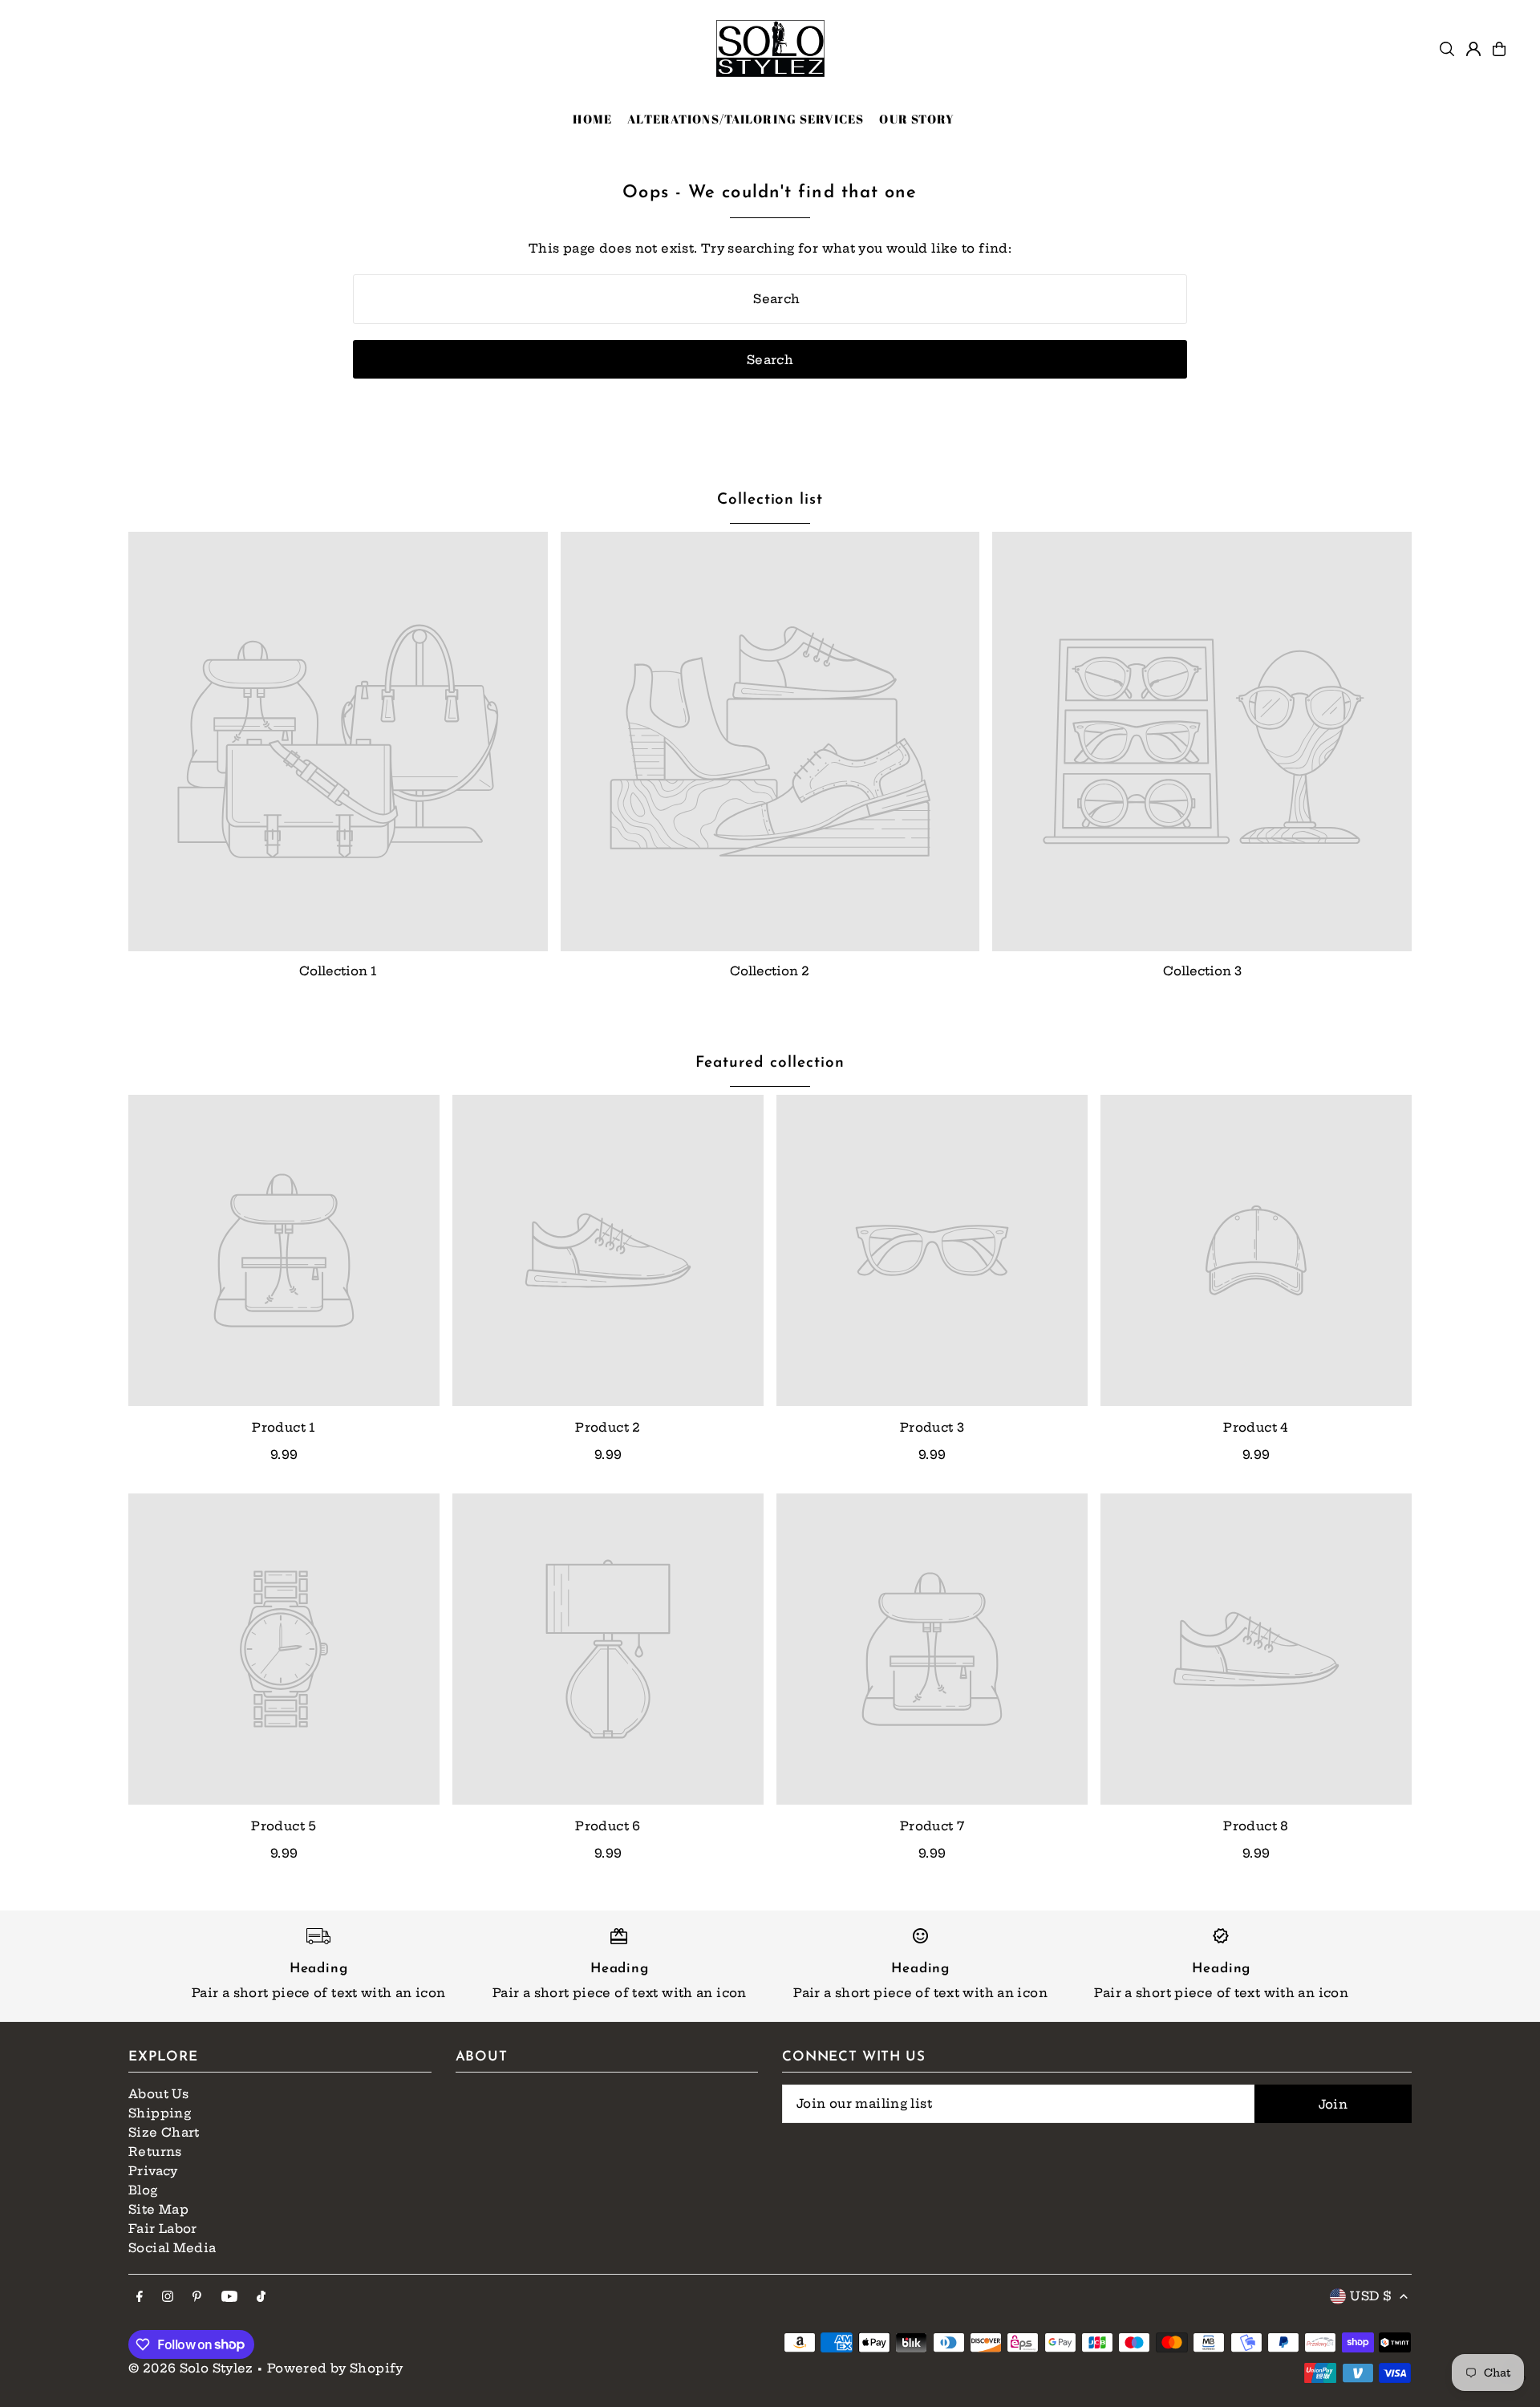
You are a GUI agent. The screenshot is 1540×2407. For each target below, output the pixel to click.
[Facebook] (140, 2297)
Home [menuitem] (592, 119)
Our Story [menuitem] (917, 119)
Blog (143, 2190)
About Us (158, 2094)
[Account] (1473, 49)
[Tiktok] (261, 2297)
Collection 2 (770, 971)
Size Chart (164, 2132)
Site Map (158, 2209)
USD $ (1371, 2296)
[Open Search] (1447, 49)
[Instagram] (168, 2297)
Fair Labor (163, 2229)
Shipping (160, 2113)
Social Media (172, 2248)
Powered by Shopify (335, 2368)
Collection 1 (338, 971)
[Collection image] (338, 742)
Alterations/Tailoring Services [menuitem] (746, 119)
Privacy (153, 2171)
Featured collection (770, 1063)
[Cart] (1499, 49)
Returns (155, 2152)
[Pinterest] (197, 2297)
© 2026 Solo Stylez (191, 2368)
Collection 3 (1202, 971)
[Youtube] (229, 2297)
